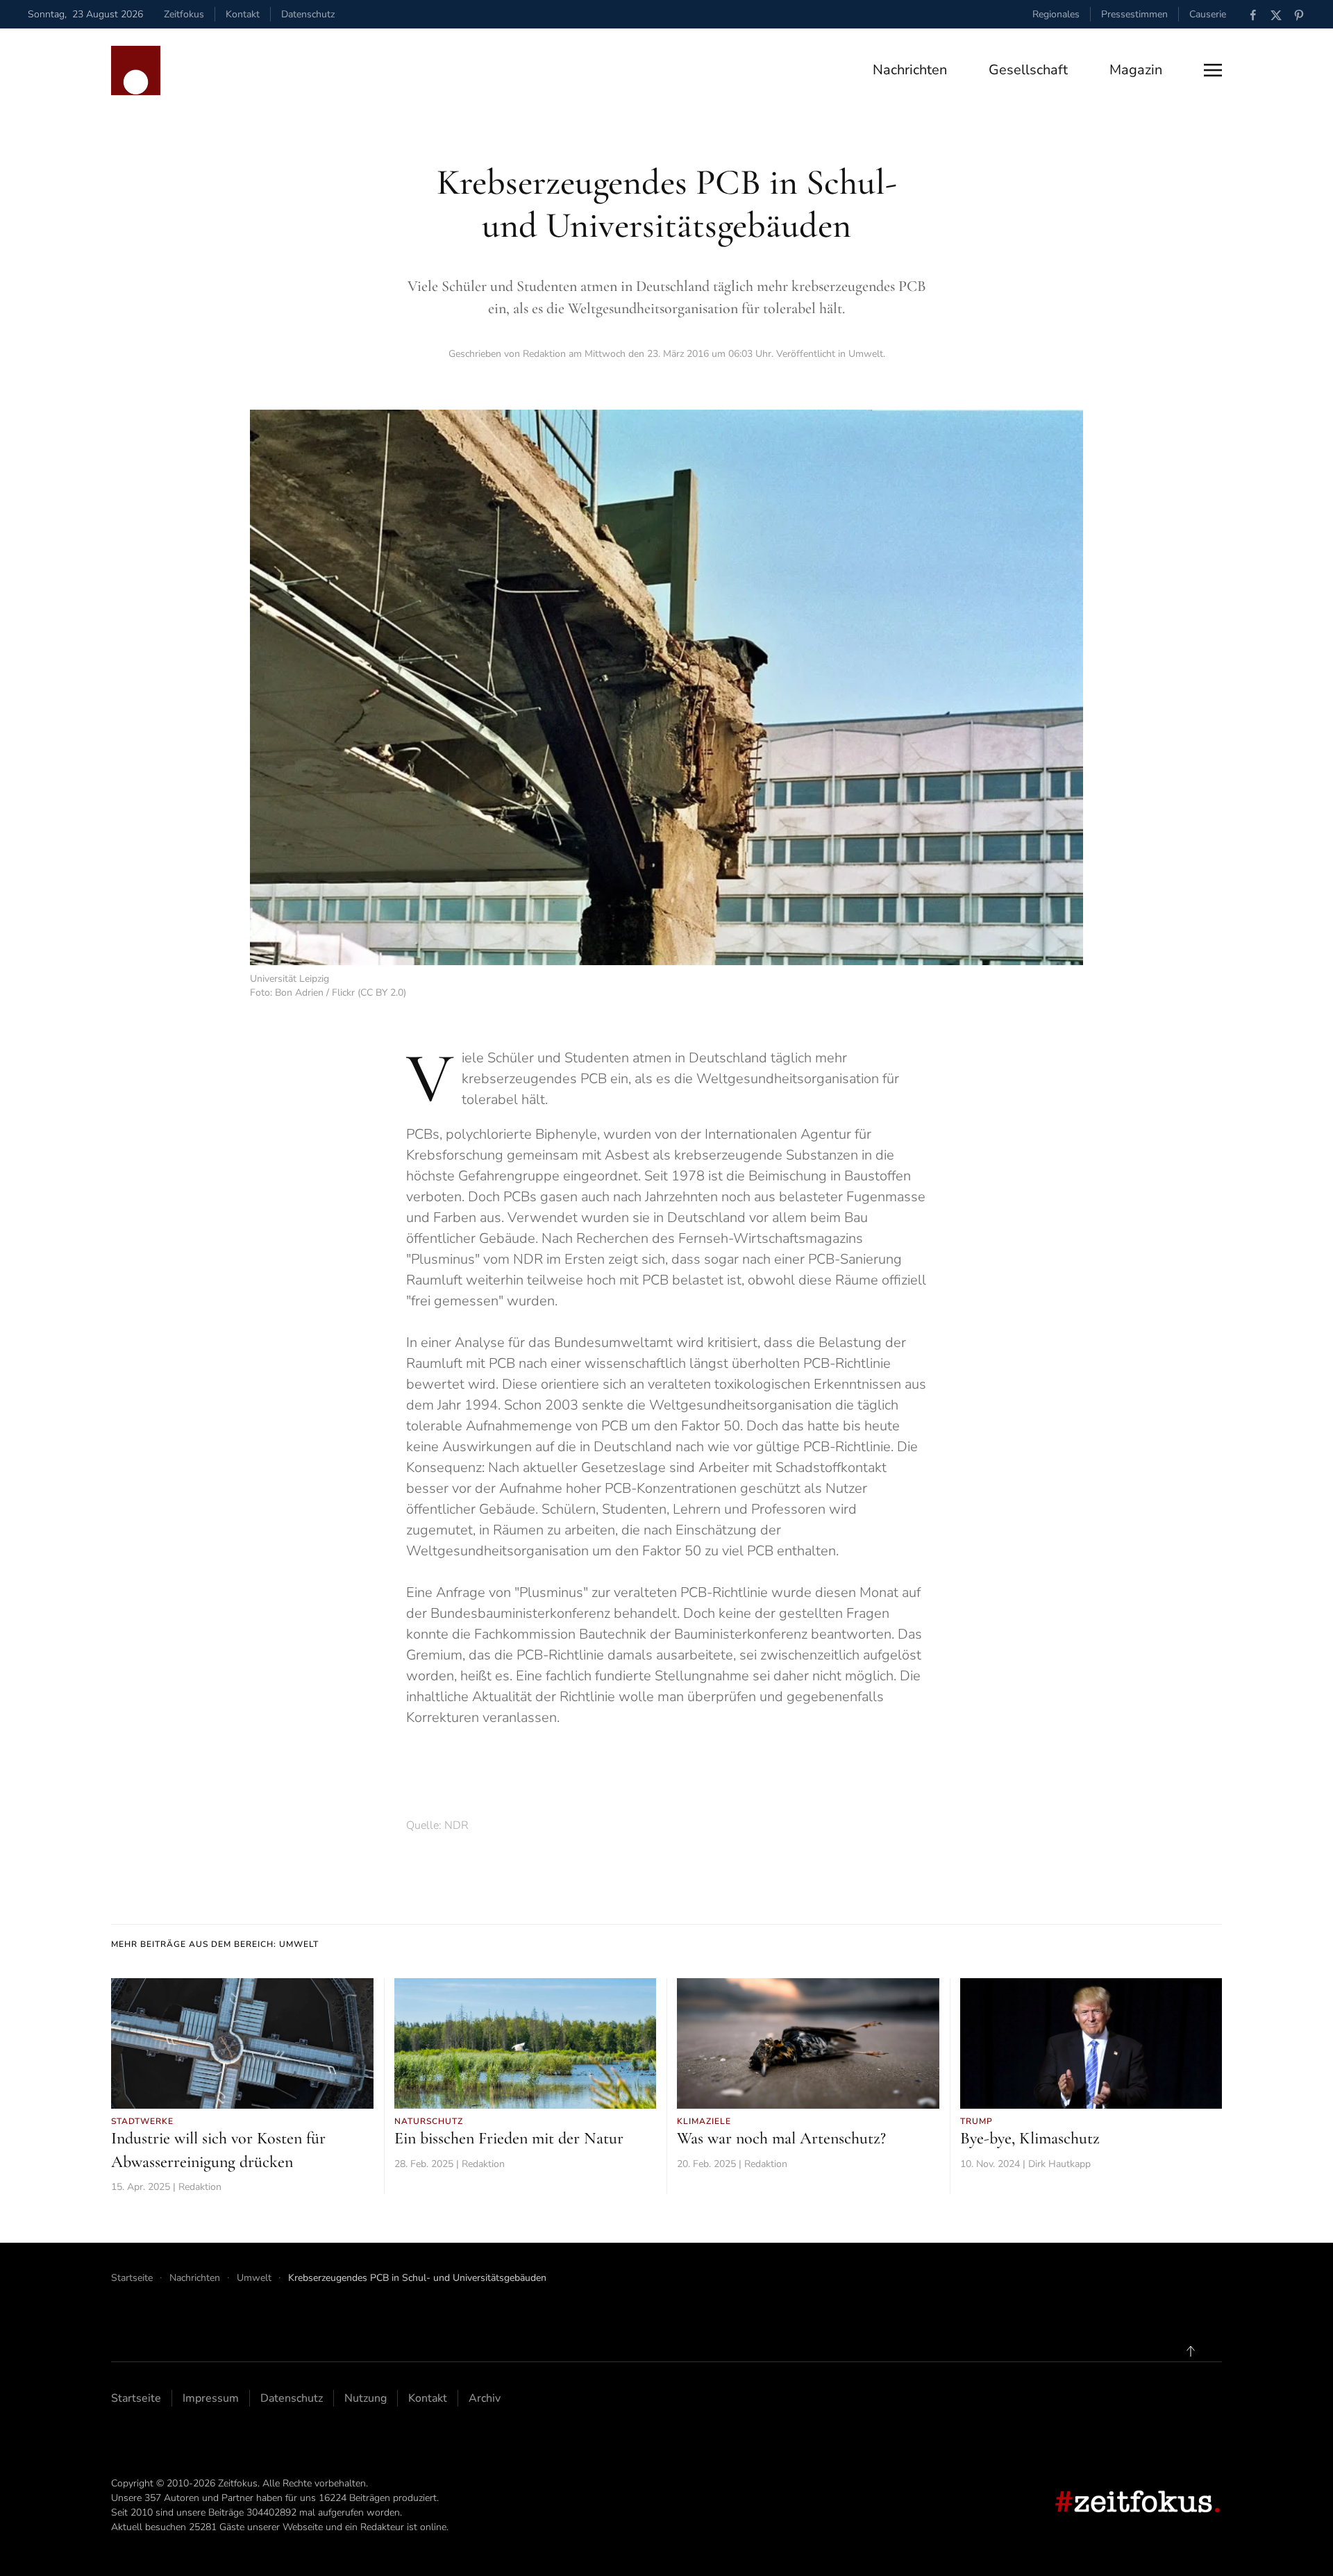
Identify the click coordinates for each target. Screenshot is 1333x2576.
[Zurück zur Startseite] (136, 70)
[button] (1213, 70)
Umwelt (866, 354)
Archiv (485, 2398)
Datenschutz (308, 14)
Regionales (1056, 14)
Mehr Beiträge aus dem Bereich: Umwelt (215, 1944)
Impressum (211, 2398)
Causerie (1208, 14)
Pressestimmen (1134, 14)
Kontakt (243, 14)
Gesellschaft (1028, 70)
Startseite (136, 2398)
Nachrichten (910, 70)
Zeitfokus (184, 14)
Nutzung (366, 2398)
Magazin (1136, 70)
